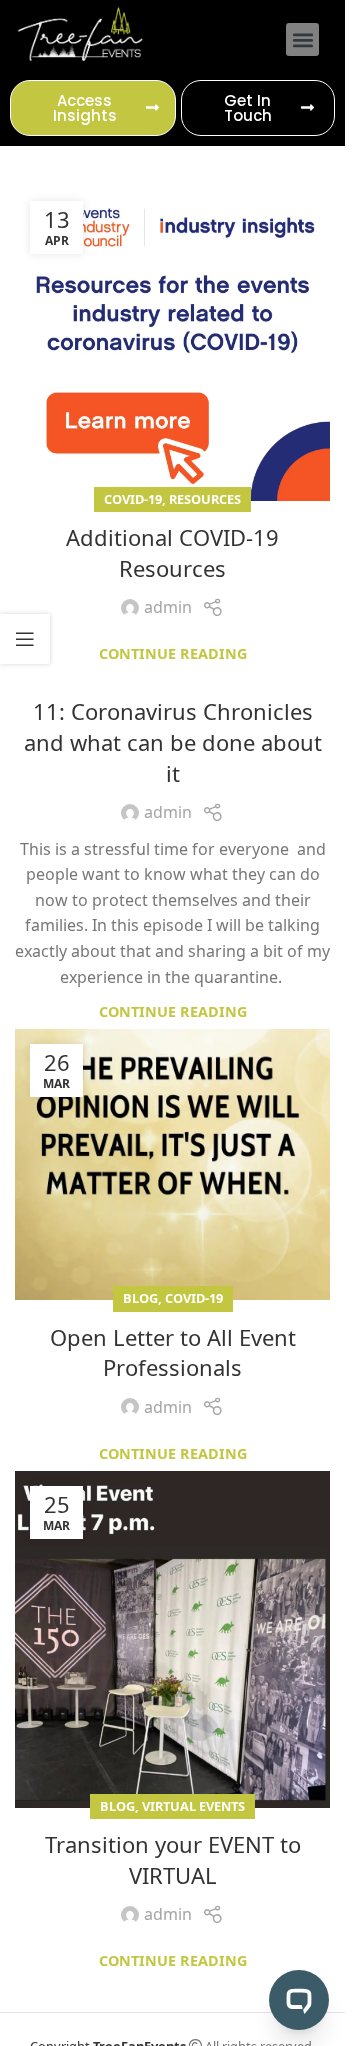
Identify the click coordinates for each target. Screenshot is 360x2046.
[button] (302, 39)
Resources (205, 499)
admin (168, 607)
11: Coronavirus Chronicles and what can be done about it (173, 742)
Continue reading (173, 653)
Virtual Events (193, 1806)
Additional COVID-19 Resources (172, 552)
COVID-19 (133, 499)
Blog (140, 1298)
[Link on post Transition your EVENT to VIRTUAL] (172, 1639)
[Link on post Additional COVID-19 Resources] (172, 343)
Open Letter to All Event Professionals (173, 1352)
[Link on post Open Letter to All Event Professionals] (172, 1164)
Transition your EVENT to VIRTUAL (173, 1859)
